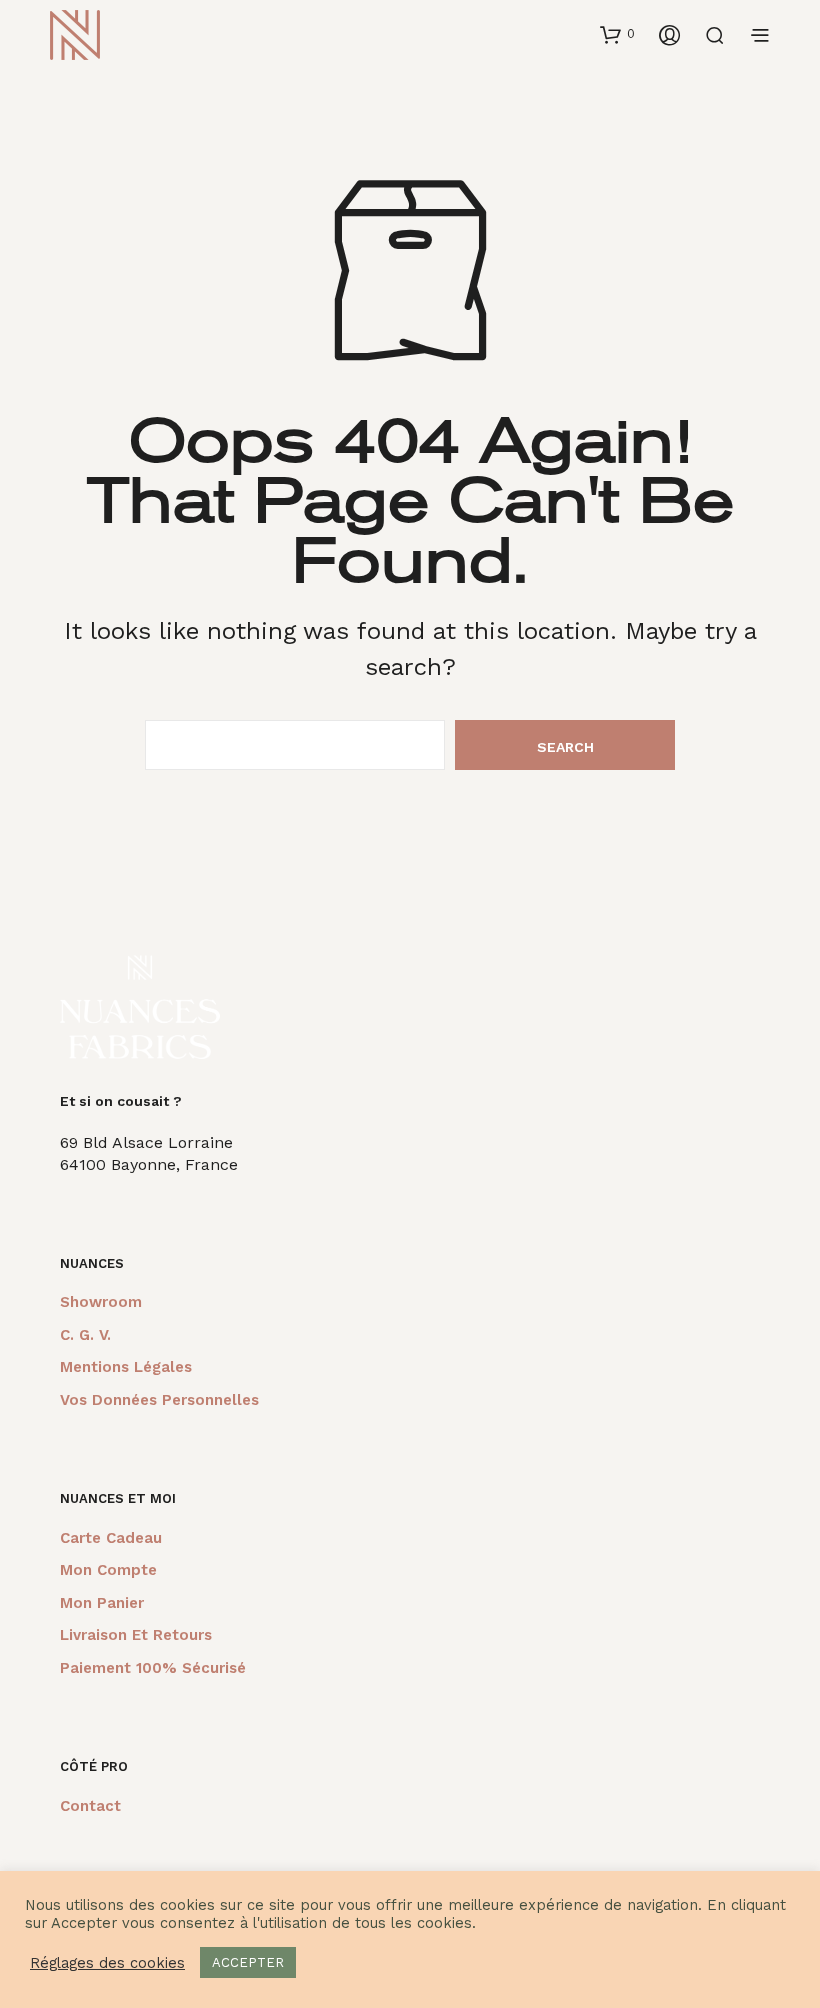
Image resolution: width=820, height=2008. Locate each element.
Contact (90, 1806)
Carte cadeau (111, 1538)
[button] (617, 34)
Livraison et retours (136, 1635)
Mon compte (108, 1570)
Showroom (101, 1302)
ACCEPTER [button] (248, 1962)
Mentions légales (126, 1367)
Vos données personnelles (159, 1400)
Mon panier (102, 1603)
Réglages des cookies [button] (107, 1963)
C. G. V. (85, 1335)
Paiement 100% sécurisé (153, 1668)
